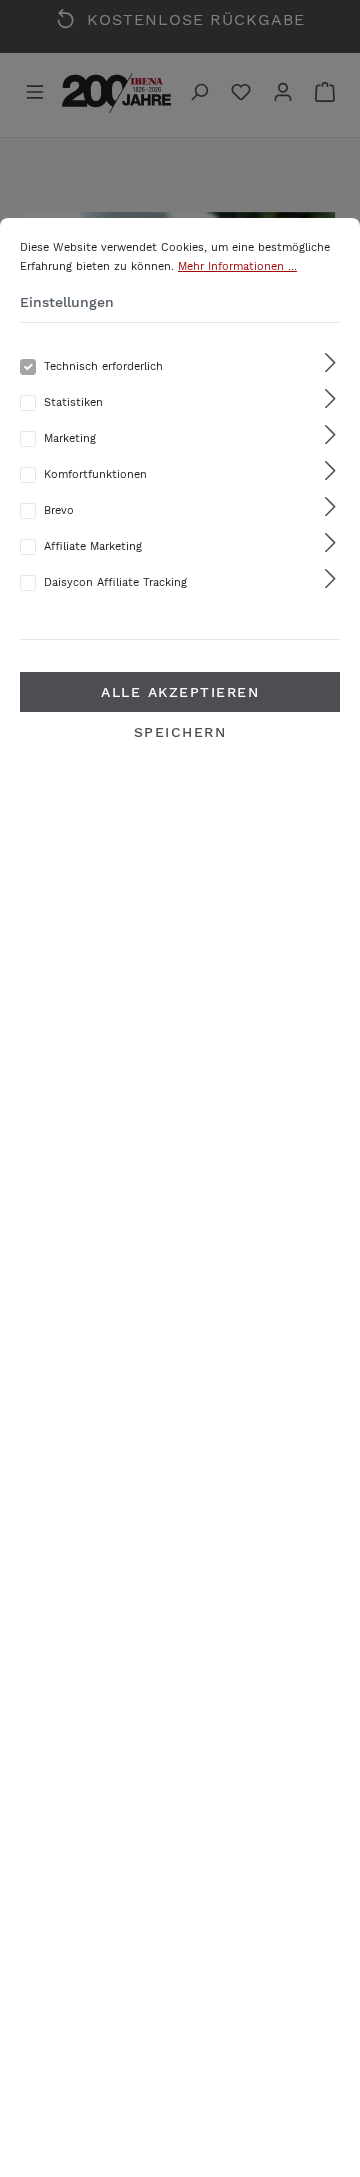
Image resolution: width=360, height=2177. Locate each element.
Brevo (59, 510)
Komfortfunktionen (95, 474)
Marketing (70, 438)
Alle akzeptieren (180, 692)
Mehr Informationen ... (237, 266)
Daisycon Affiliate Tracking (115, 582)
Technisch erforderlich (103, 366)
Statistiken (73, 402)
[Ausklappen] (330, 363)
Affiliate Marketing (93, 546)
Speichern (180, 732)
